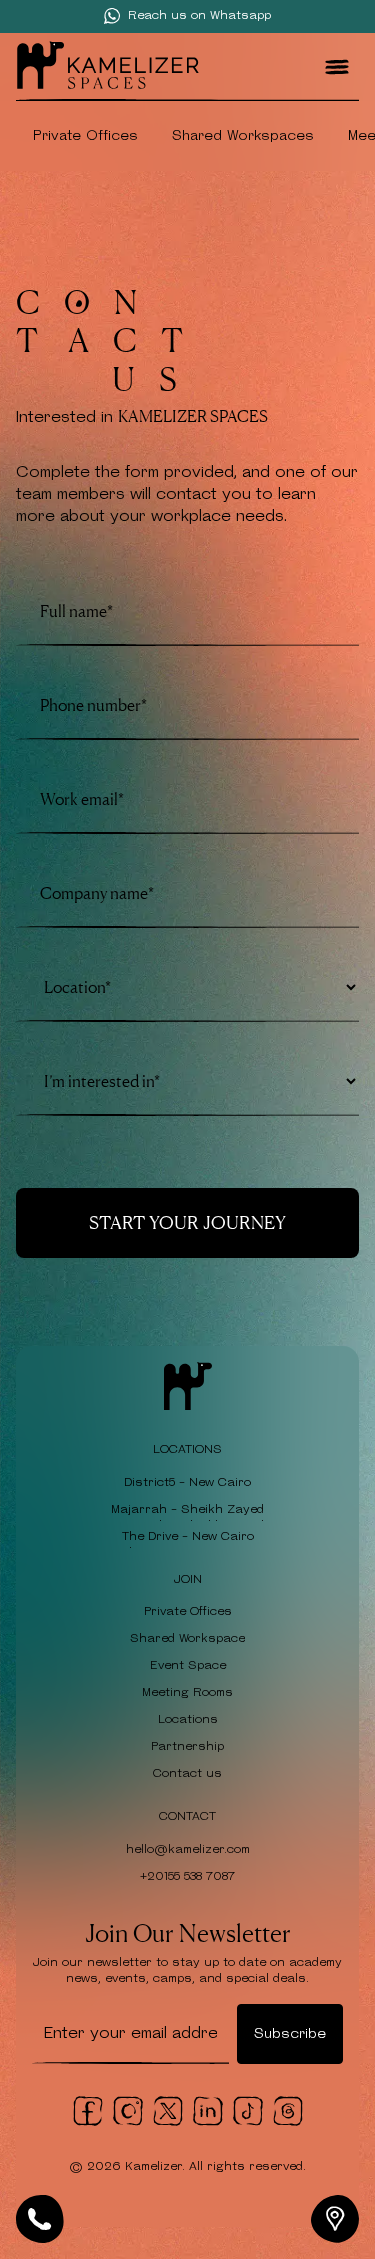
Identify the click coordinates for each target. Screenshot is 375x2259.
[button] (337, 67)
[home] (108, 67)
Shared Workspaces (243, 135)
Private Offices (85, 135)
